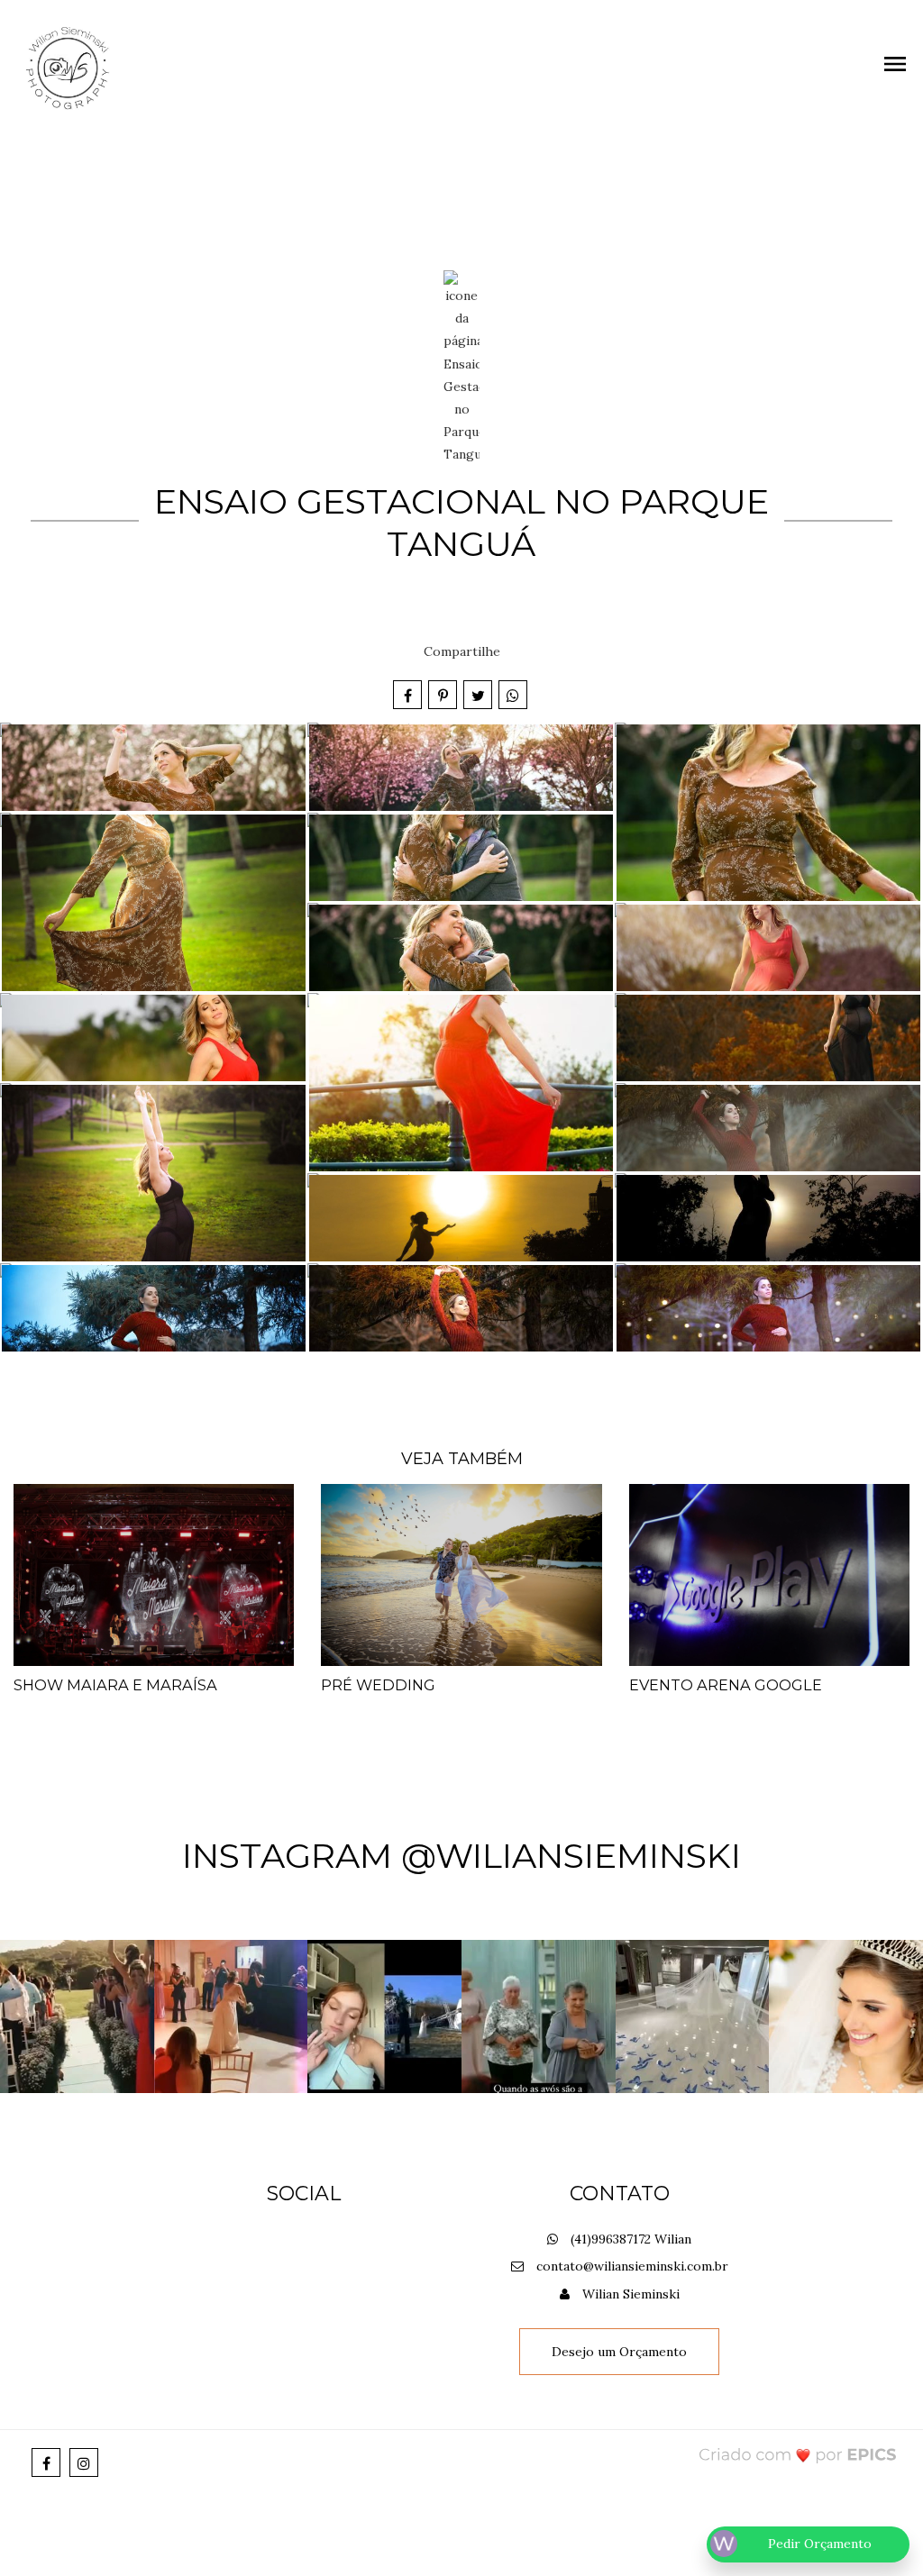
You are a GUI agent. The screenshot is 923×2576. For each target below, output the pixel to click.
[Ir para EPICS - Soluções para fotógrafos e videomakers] (798, 2455)
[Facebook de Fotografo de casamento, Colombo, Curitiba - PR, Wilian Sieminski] (46, 2462)
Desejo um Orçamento (619, 2352)
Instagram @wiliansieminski (461, 1856)
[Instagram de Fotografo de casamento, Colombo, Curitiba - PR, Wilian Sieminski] (84, 2462)
